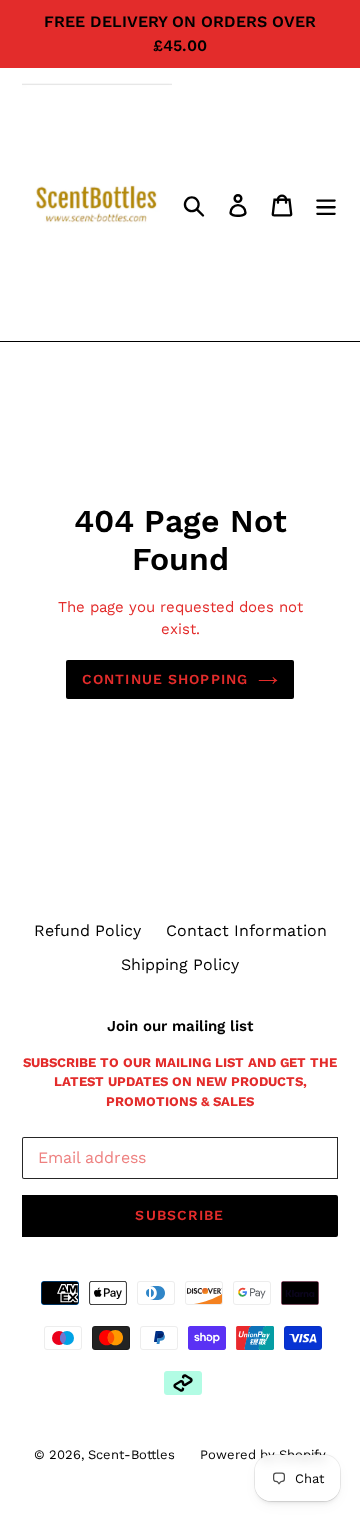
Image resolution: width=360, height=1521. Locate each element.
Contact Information (246, 930)
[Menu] (326, 204)
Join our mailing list (180, 1026)
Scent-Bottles (131, 1454)
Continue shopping (165, 679)
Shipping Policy (180, 964)
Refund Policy (87, 930)
